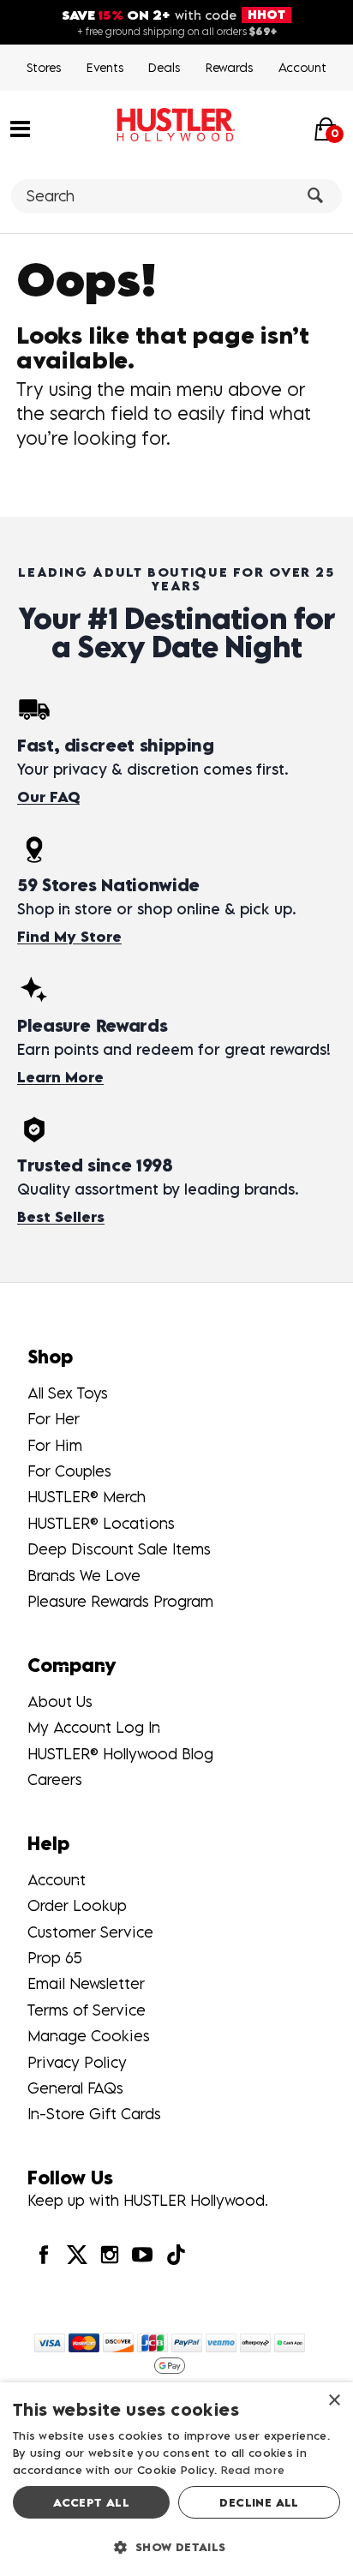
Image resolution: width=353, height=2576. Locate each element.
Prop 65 (55, 1958)
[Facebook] (44, 2254)
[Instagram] (110, 2254)
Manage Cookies (89, 2036)
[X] (76, 2254)
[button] (20, 128)
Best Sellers (61, 1217)
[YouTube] (142, 2254)
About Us (60, 1701)
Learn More (60, 1077)
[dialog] (176, 2479)
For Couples (69, 1471)
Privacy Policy (77, 2062)
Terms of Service (87, 2010)
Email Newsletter (86, 1983)
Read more (253, 2470)
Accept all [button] (91, 2502)
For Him (55, 1445)
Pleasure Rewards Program (120, 1601)
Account (302, 67)
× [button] (334, 2401)
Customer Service (90, 1932)
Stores (44, 67)
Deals (164, 67)
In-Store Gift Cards (94, 2114)
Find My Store (69, 937)
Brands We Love (84, 1576)
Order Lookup (77, 1905)
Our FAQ (48, 797)
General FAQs (75, 2088)
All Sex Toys (68, 1393)
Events (105, 67)
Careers (55, 1779)
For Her (54, 1419)
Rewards (229, 67)
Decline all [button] (259, 2502)
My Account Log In (94, 1727)
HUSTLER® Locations (101, 1523)
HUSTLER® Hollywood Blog (120, 1754)
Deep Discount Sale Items (119, 1549)
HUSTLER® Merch (87, 1497)
